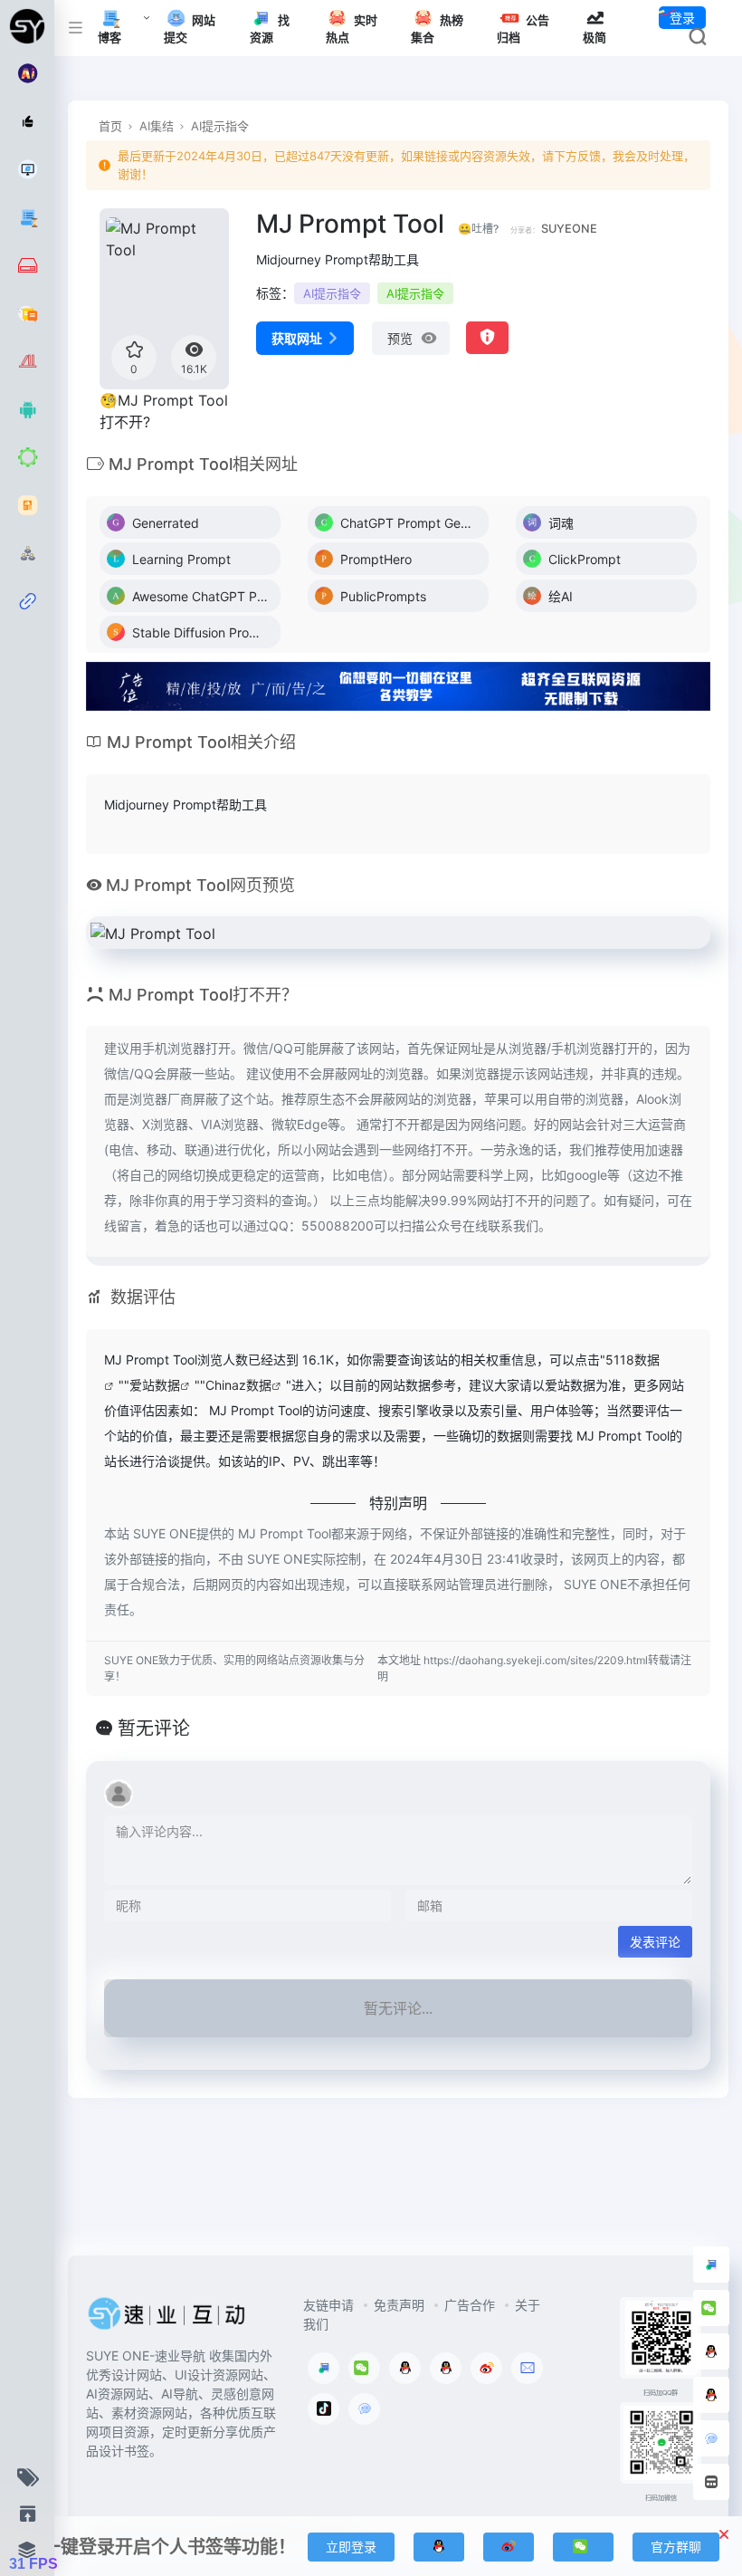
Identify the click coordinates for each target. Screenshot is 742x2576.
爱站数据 (155, 1385)
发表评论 (655, 1942)
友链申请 (328, 2305)
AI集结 (157, 126)
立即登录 (351, 2547)
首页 (110, 126)
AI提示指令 (220, 126)
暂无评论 (154, 1729)
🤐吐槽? (478, 229)
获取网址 (297, 338)
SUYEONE (569, 229)
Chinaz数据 (238, 1385)
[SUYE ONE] (167, 2320)
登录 (682, 18)
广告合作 (470, 2305)
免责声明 (399, 2305)
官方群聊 (676, 2547)
